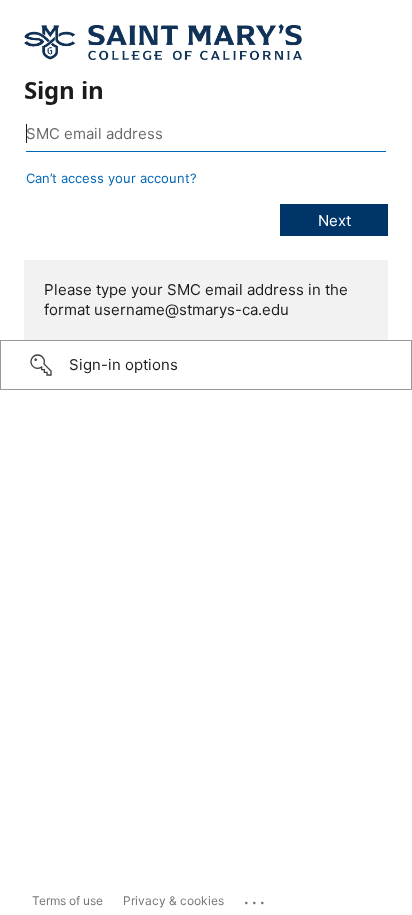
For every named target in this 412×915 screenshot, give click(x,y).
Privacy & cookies (173, 900)
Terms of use (67, 900)
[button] (206, 365)
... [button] (256, 898)
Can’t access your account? (111, 178)
